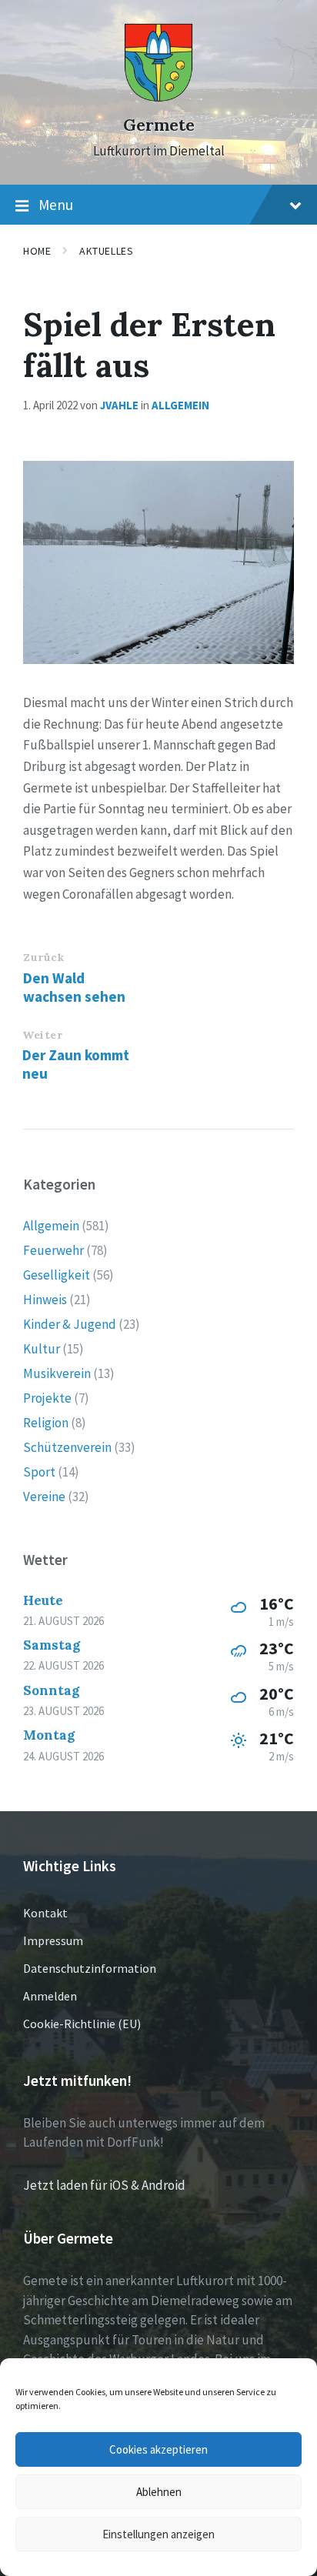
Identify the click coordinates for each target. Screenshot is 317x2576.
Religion (46, 1423)
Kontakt (45, 1913)
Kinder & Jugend (70, 1324)
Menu (56, 205)
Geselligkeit (57, 1275)
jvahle (119, 405)
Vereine (44, 1497)
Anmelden (50, 1996)
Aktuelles (106, 251)
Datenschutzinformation (90, 1968)
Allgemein (180, 405)
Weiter (42, 1035)
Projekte (47, 1398)
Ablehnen (159, 2492)
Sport (39, 1472)
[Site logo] (158, 98)
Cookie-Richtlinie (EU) (82, 2024)
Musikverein (57, 1373)
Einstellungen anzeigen (158, 2534)
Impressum (53, 1940)
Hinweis (45, 1300)
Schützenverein (67, 1447)
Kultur (42, 1349)
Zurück (43, 957)
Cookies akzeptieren (158, 2449)
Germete (159, 125)
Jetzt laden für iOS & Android (104, 2185)
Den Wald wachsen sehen (74, 987)
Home (37, 251)
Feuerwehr (53, 1250)
